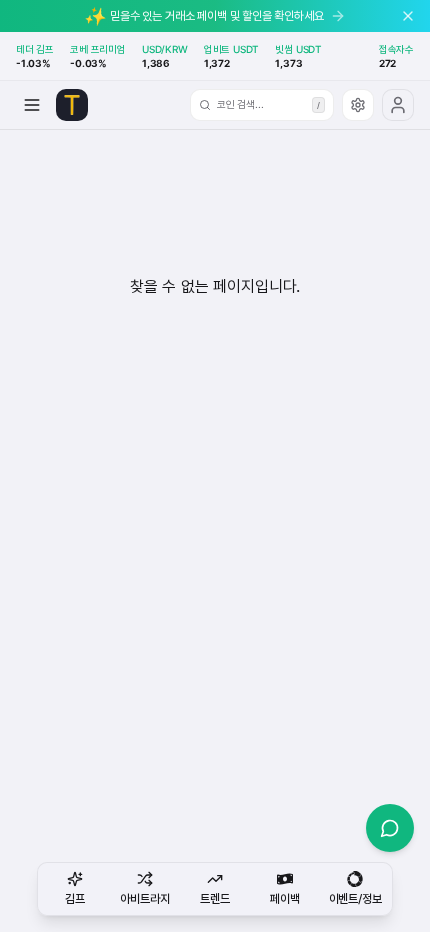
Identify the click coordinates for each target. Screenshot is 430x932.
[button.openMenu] (32, 105)
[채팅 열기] (390, 828)
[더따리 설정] (358, 105)
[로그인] (398, 105)
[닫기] (408, 16)
